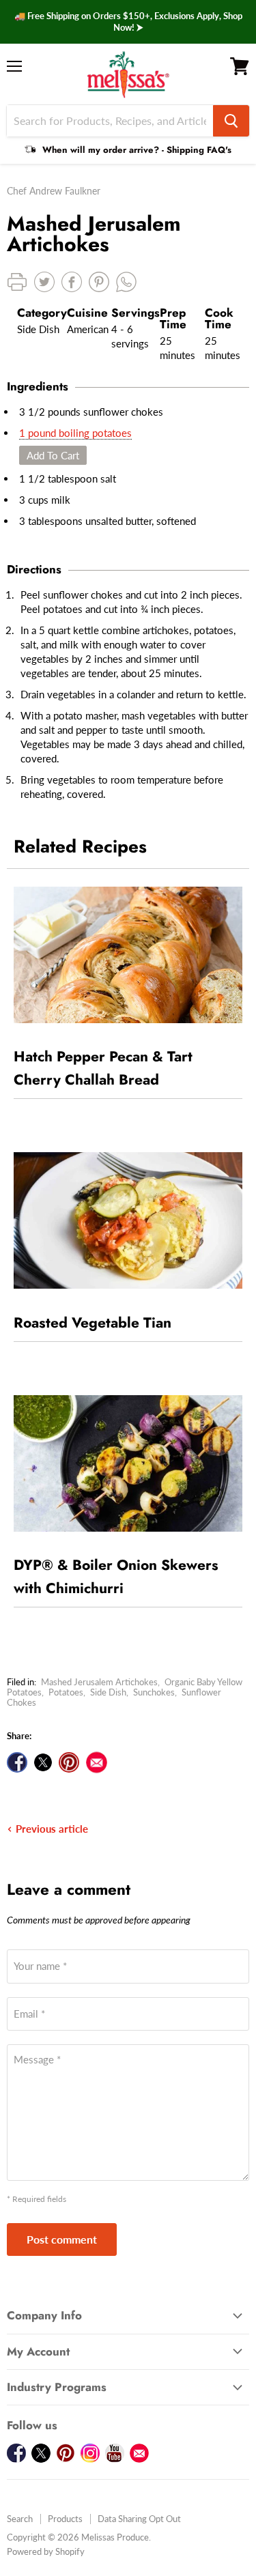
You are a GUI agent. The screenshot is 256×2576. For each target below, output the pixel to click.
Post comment (62, 2239)
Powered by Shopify (46, 2551)
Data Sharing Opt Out (139, 2519)
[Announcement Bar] (128, 22)
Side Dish (108, 1692)
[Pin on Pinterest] (69, 1762)
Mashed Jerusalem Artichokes (99, 1682)
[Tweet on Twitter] (43, 1762)
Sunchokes (154, 1692)
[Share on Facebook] (17, 1762)
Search (20, 2519)
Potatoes (66, 1692)
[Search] (231, 121)
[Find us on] (97, 1762)
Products (65, 2519)
